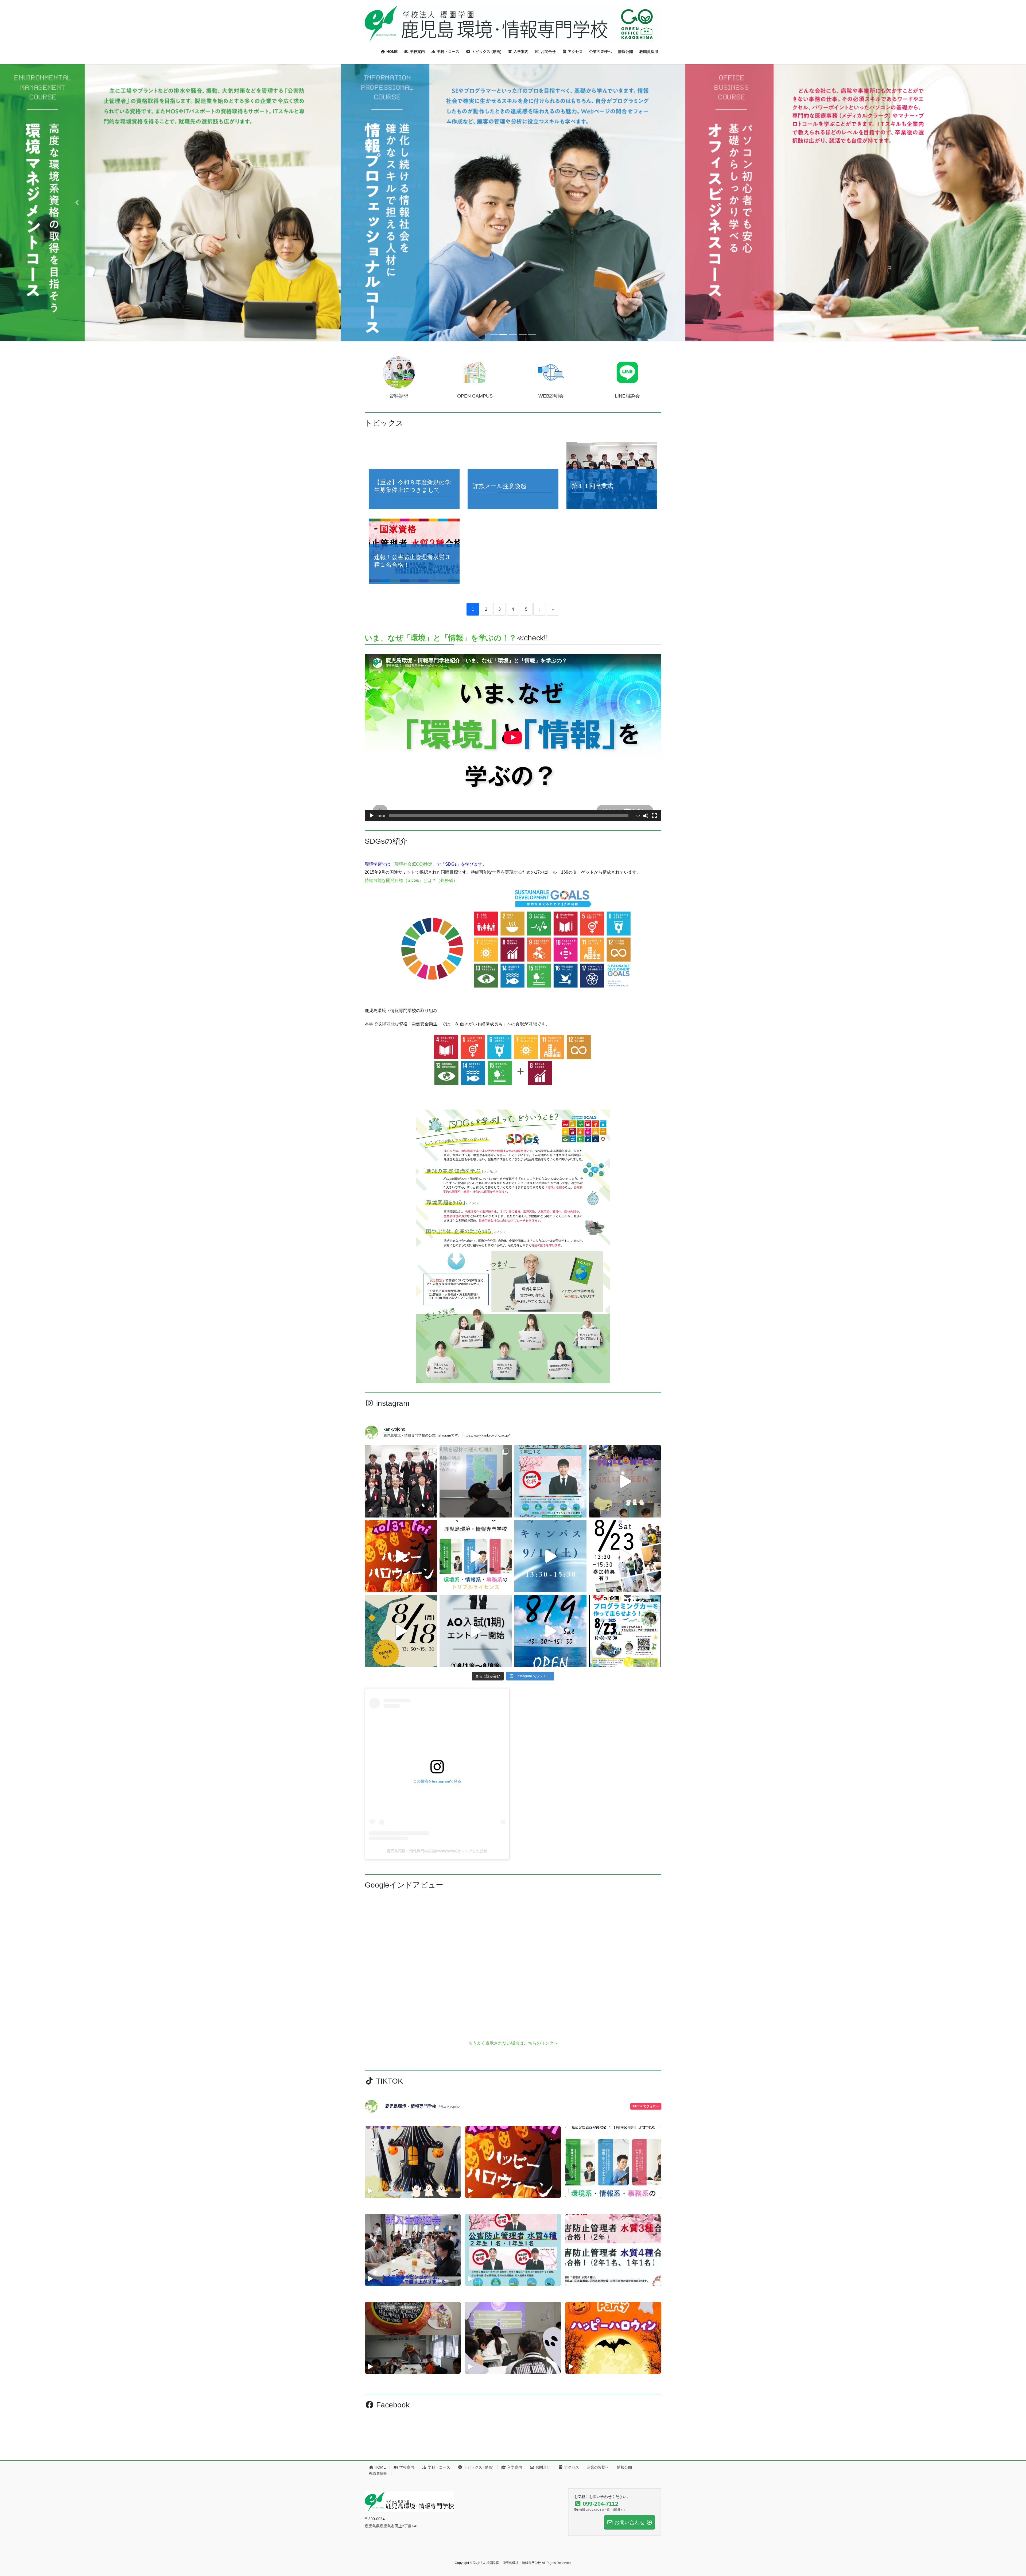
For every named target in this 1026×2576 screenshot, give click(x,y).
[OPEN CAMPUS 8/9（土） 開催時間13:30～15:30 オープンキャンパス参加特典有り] (550, 1765)
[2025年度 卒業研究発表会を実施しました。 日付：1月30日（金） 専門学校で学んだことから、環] (476, 1616)
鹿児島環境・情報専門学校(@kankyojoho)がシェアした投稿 (437, 1985)
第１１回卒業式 (592, 620)
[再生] (372, 950)
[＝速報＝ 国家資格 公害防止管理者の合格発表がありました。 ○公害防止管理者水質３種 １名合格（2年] (550, 1616)
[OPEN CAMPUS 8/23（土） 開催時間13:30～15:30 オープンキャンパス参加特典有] (625, 1690)
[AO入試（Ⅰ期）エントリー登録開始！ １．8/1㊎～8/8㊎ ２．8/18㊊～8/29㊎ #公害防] (476, 1765)
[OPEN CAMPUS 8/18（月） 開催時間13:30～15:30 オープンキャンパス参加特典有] (401, 1765)
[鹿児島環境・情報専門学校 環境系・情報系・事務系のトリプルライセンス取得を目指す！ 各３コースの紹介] (476, 1690)
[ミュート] (646, 950)
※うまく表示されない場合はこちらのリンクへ (513, 2178)
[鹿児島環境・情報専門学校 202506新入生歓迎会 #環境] (413, 2384)
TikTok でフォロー (646, 2241)
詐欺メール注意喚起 (500, 620)
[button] (77, 270)
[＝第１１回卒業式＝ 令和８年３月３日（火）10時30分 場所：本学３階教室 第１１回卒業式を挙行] (401, 1616)
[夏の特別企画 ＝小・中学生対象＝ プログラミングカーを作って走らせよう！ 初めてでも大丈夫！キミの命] (625, 1765)
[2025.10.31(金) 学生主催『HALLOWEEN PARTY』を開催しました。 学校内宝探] (625, 1616)
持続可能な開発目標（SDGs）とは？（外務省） (411, 1015)
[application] (513, 872)
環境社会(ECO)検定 (413, 998)
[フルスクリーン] (654, 950)
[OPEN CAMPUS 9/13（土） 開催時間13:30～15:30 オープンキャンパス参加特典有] (550, 1690)
